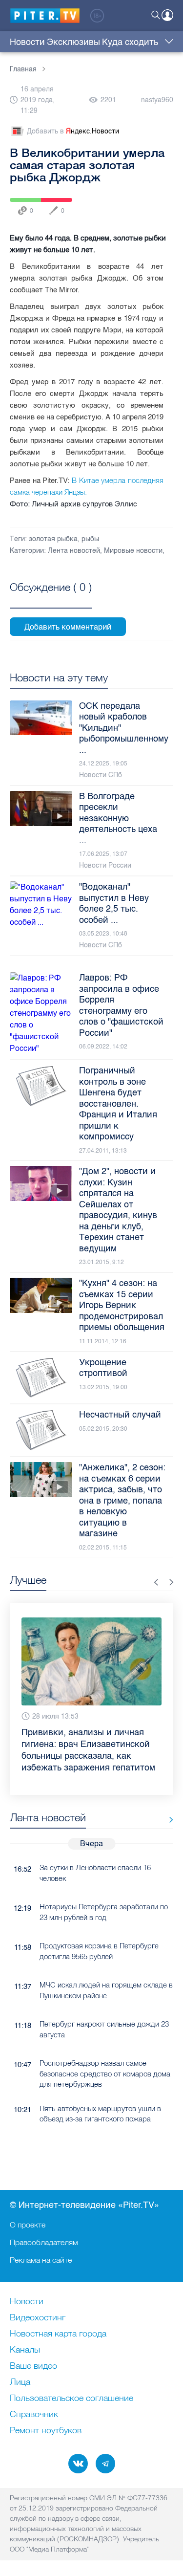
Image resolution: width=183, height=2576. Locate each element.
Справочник (34, 2415)
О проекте (28, 2225)
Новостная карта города (58, 2334)
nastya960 (157, 100)
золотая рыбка (53, 539)
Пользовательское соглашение (71, 2399)
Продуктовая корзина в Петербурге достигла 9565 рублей (99, 1951)
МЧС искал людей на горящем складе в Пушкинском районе (106, 1990)
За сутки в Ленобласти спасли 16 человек (95, 1873)
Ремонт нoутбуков (46, 2431)
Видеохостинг (38, 2318)
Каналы (25, 2350)
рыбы (90, 539)
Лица (20, 2382)
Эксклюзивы (73, 42)
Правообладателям (44, 2242)
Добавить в (73, 131)
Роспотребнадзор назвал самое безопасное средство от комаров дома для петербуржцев (105, 2074)
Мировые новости (133, 551)
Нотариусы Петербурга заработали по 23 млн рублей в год (104, 1912)
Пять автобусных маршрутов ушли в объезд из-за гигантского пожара (100, 2114)
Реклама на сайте (41, 2260)
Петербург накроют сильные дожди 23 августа (104, 2029)
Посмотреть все (51, 598)
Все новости (168, 1820)
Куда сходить (130, 42)
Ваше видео (33, 2366)
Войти (167, 15)
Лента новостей (74, 551)
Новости (27, 42)
